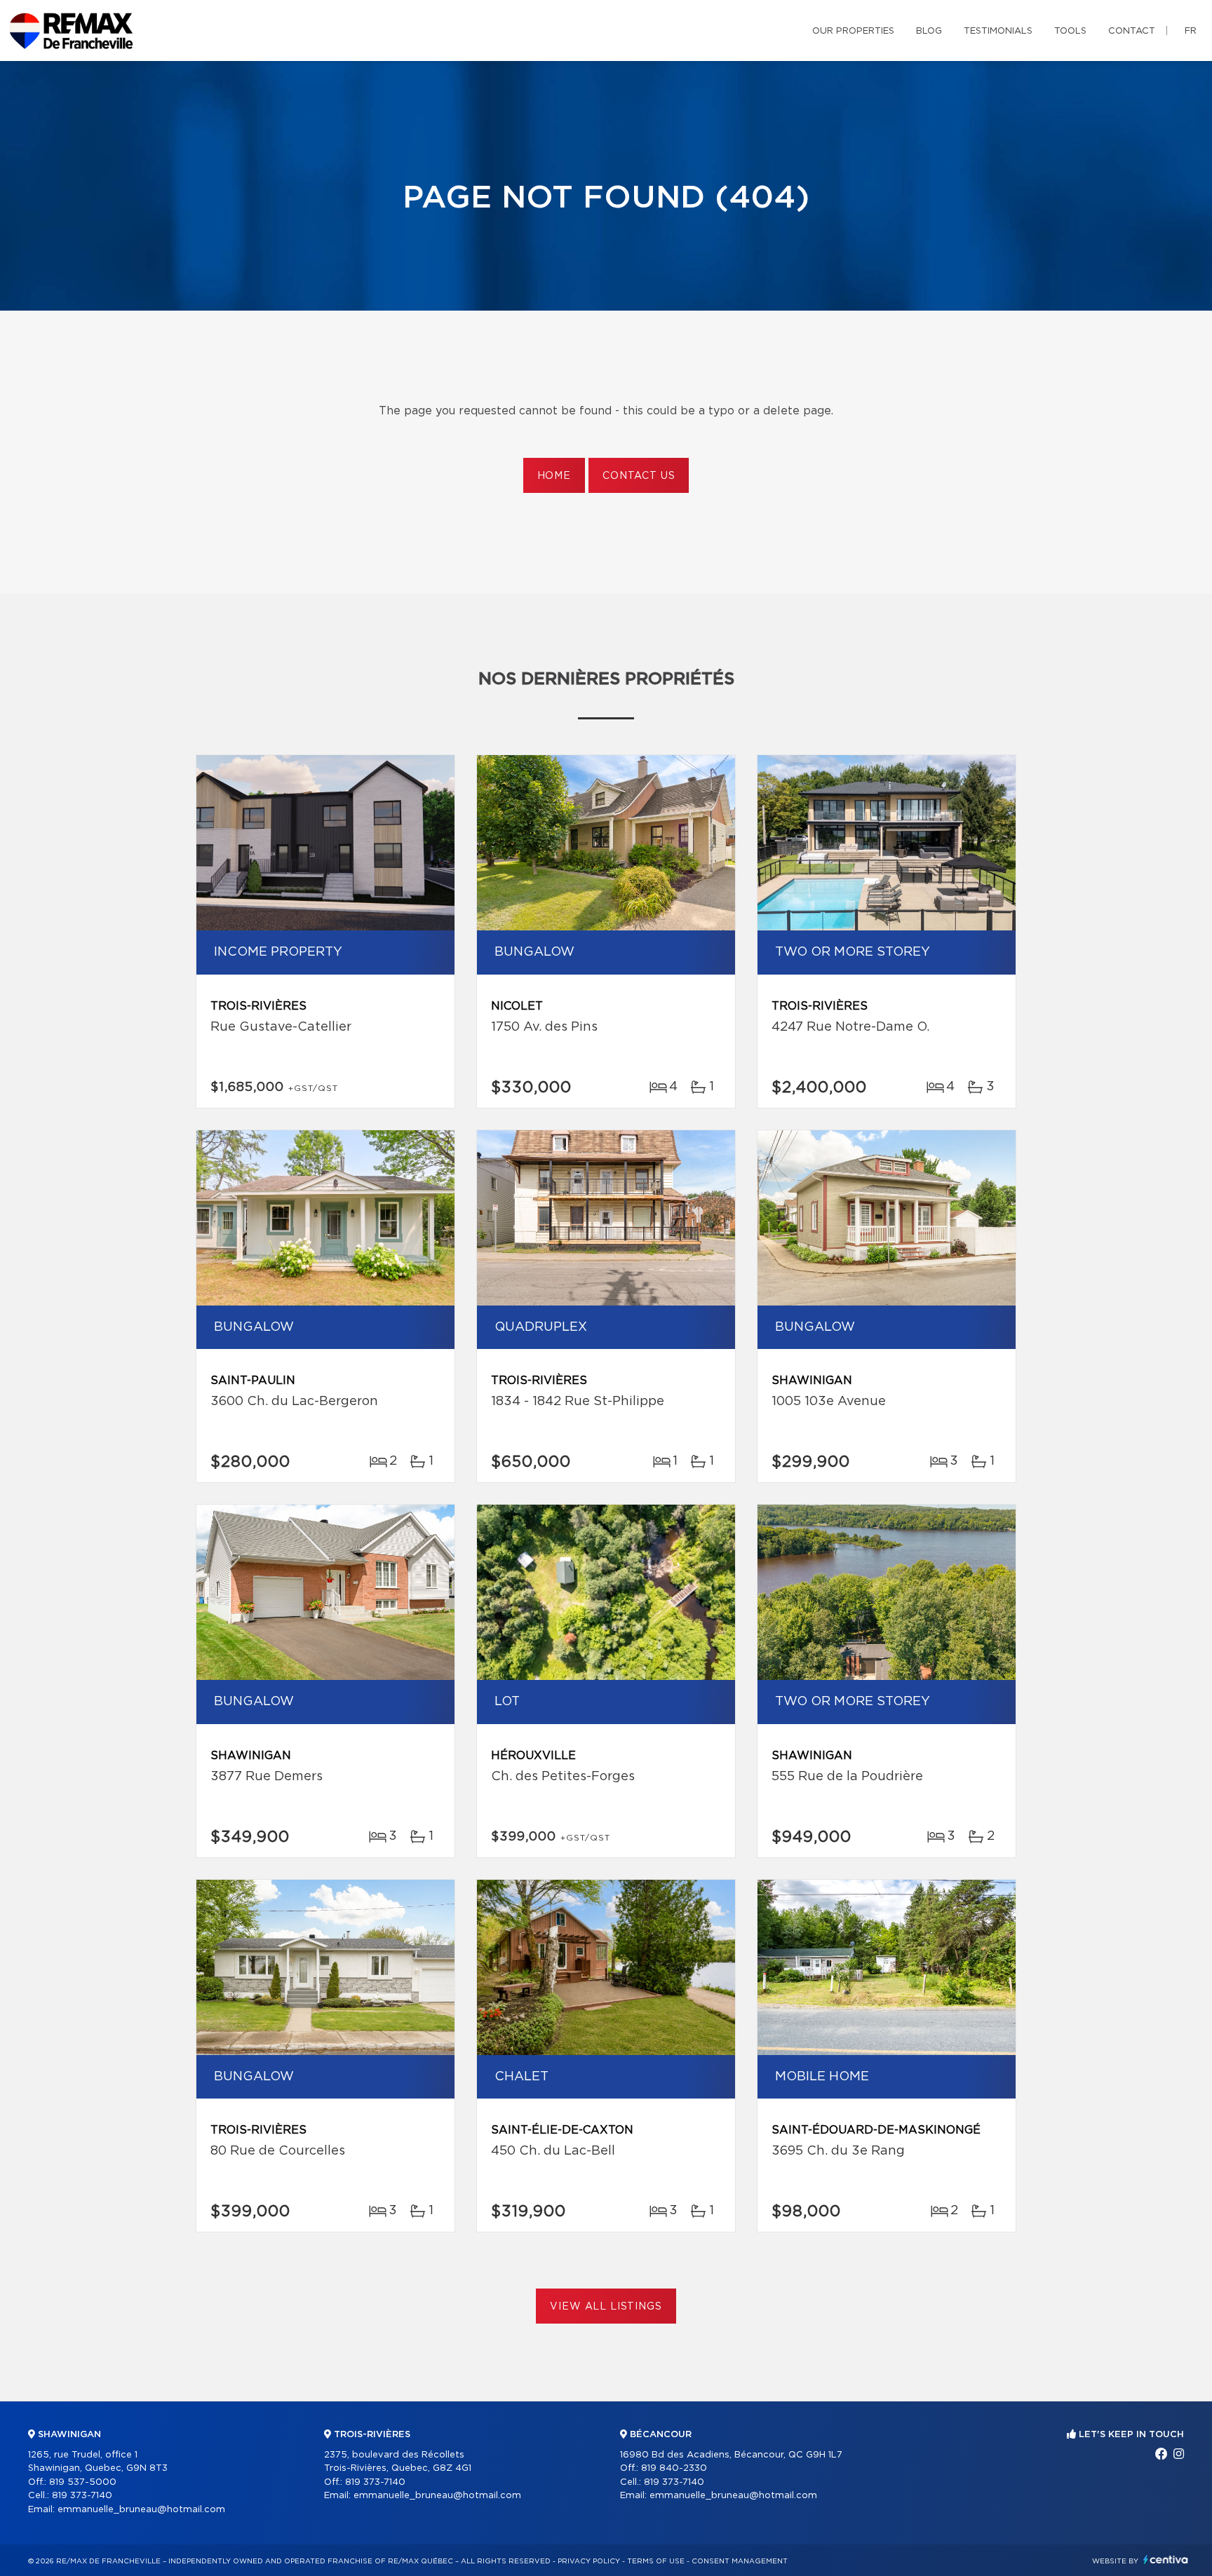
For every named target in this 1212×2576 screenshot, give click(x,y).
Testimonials (998, 31)
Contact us (639, 476)
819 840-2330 (674, 2468)
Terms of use (656, 2561)
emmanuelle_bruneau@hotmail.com (141, 2510)
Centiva (1166, 2560)
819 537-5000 (83, 2482)
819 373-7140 (82, 2496)
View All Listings (606, 2307)
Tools (1070, 31)
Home (554, 476)
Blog (929, 31)
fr (1191, 31)
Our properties (853, 31)
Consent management (740, 2561)
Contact (1132, 31)
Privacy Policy (589, 2561)
